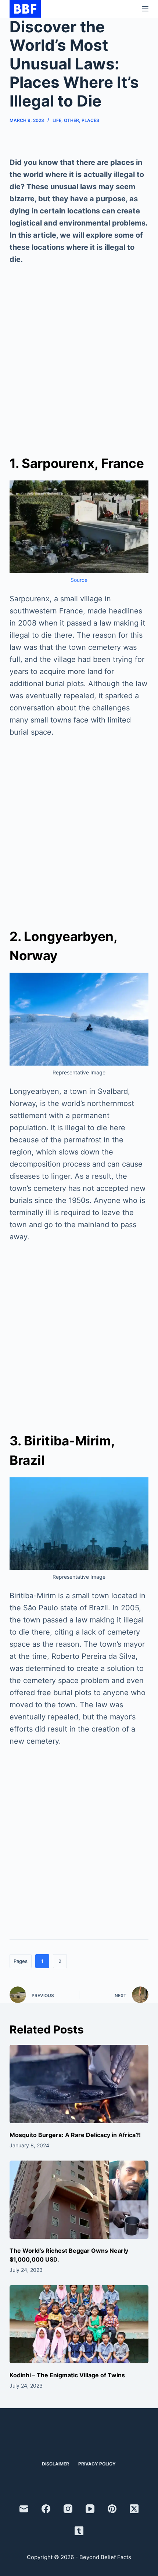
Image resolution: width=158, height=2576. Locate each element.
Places (90, 120)
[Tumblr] (79, 2531)
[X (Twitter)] (134, 2509)
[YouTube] (90, 2509)
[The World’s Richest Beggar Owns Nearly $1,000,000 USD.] (79, 2200)
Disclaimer (55, 2464)
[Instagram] (68, 2509)
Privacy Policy (97, 2464)
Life (57, 120)
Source (79, 580)
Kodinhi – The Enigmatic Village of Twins (67, 2375)
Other (71, 120)
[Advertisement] (79, 356)
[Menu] (145, 9)
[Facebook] (46, 2509)
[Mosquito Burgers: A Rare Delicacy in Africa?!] (79, 2084)
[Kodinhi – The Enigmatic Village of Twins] (79, 2324)
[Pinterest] (112, 2509)
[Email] (24, 2509)
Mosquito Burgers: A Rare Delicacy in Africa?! (75, 2135)
